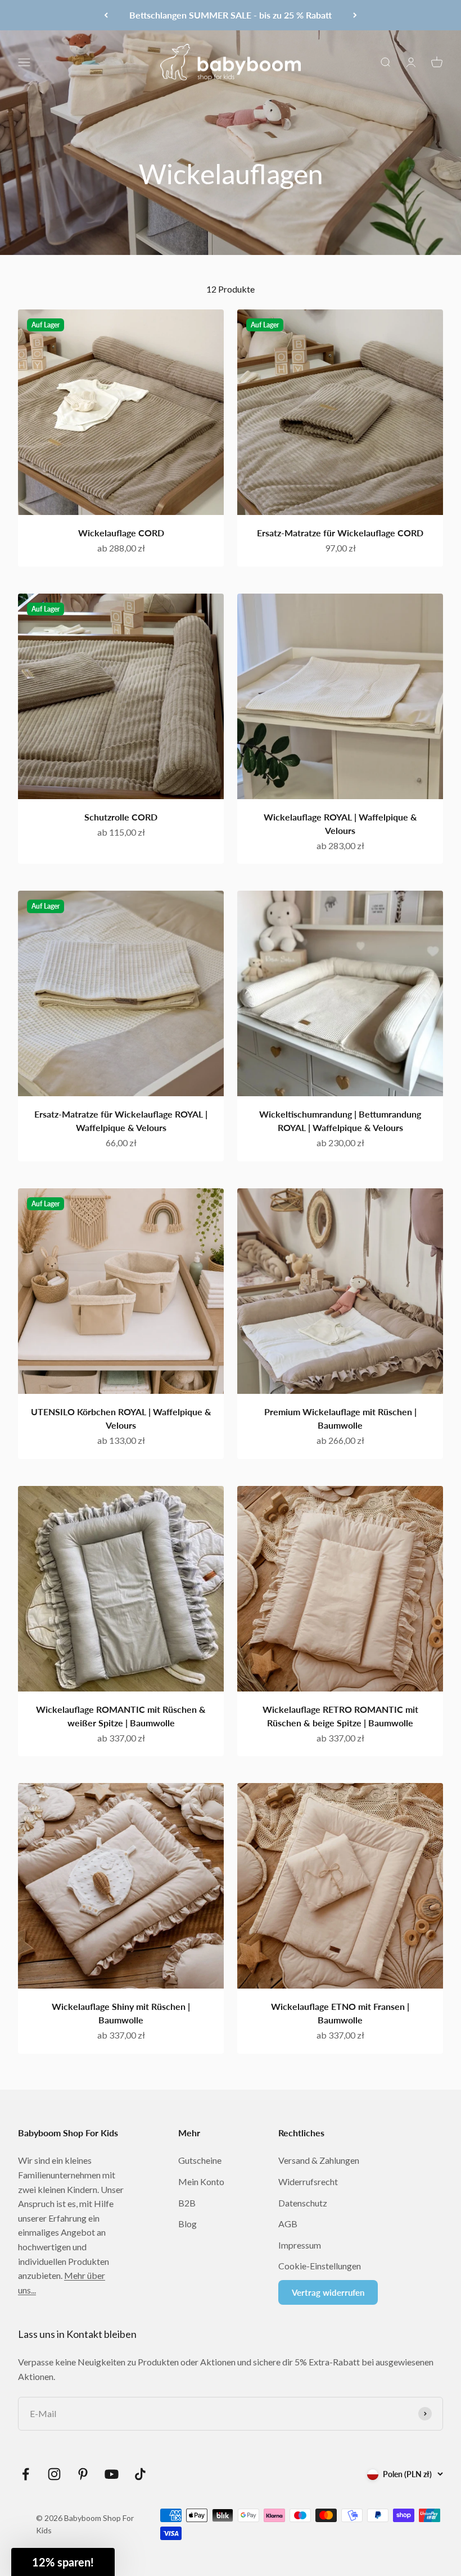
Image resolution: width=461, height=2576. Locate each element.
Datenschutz (303, 2203)
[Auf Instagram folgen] (54, 2474)
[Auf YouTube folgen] (112, 2474)
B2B (187, 2203)
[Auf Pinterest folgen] (83, 2474)
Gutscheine (200, 2160)
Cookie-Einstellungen (320, 2266)
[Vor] (355, 15)
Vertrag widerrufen (328, 2292)
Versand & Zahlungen (319, 2160)
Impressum (300, 2245)
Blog (187, 2224)
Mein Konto (201, 2181)
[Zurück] (106, 15)
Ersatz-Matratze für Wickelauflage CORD (340, 533)
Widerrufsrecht (308, 2181)
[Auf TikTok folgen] (140, 2474)
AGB (288, 2224)
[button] (63, 2562)
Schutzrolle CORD (121, 817)
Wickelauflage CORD (121, 533)
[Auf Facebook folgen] (26, 2474)
